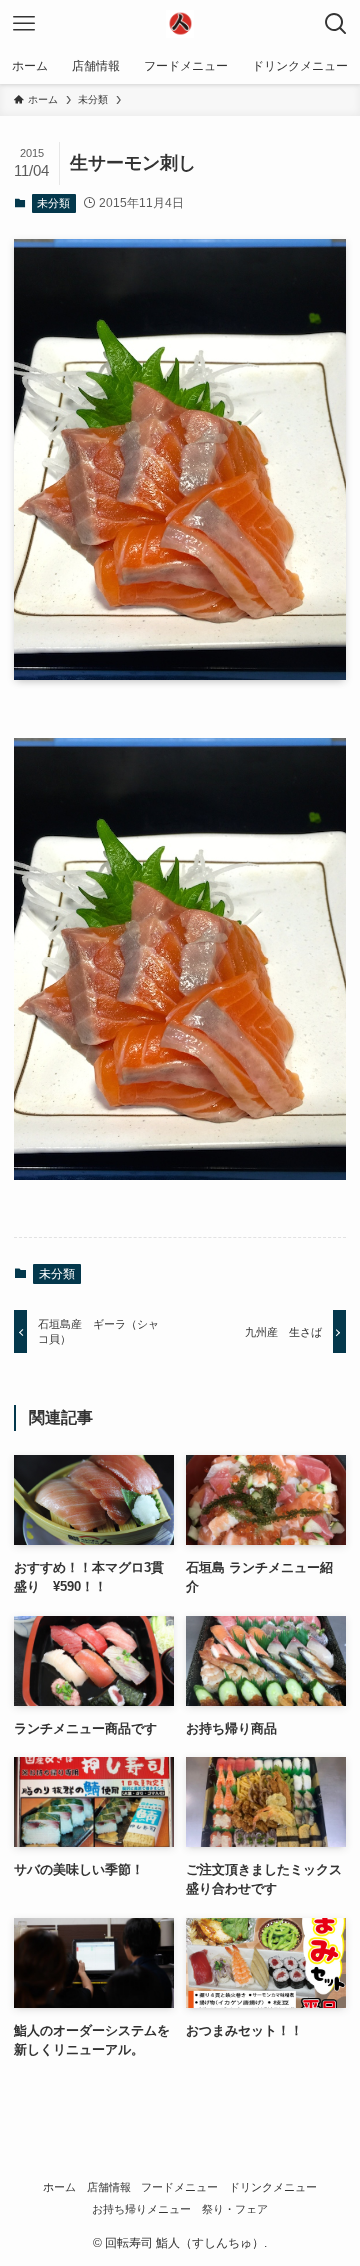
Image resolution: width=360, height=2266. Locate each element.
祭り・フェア (235, 2209)
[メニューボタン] (24, 24)
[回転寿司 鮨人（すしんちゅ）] (180, 24)
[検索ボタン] (336, 24)
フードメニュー (179, 2187)
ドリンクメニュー (273, 2187)
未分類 (53, 203)
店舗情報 (109, 2187)
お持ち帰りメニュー (141, 2209)
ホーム (59, 2187)
